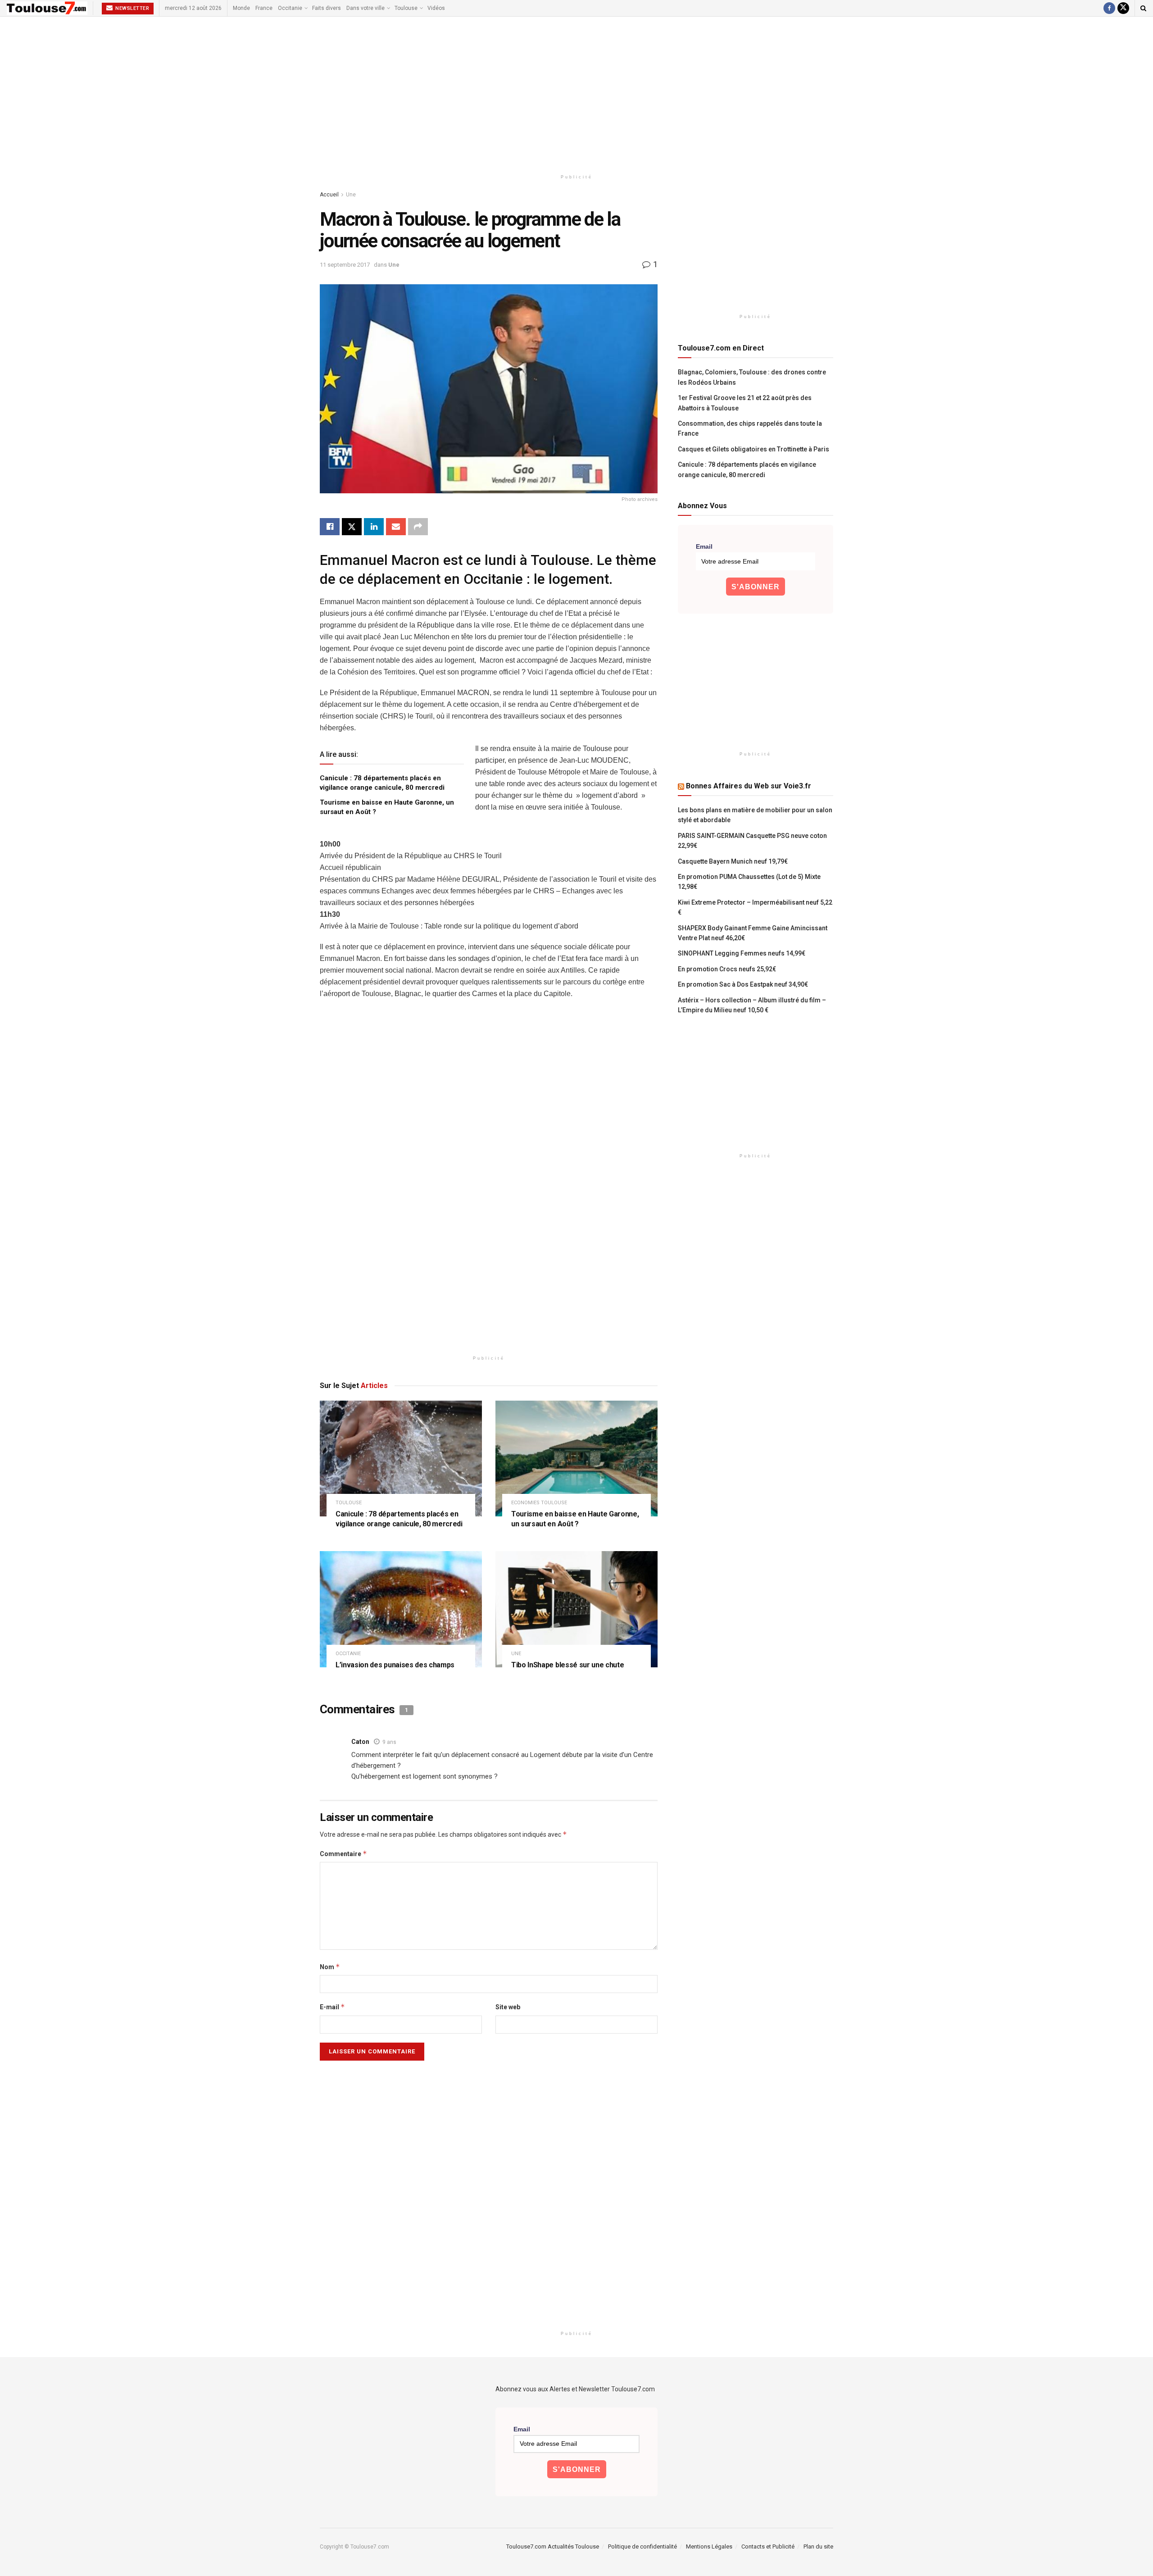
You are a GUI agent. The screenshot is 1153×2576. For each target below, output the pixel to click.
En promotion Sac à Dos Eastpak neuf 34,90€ (743, 984)
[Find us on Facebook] (1109, 8)
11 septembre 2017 (345, 265)
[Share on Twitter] (352, 527)
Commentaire (343, 1854)
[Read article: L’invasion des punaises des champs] (401, 1609)
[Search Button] (1143, 8)
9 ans (389, 1742)
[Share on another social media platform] (418, 527)
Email (704, 546)
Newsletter (132, 8)
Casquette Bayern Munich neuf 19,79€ (733, 861)
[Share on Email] (396, 527)
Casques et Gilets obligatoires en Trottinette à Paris (754, 449)
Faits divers (327, 8)
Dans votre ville (365, 8)
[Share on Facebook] (330, 527)
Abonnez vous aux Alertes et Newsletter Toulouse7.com (575, 2389)
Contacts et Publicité (768, 2546)
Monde (241, 8)
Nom (330, 1967)
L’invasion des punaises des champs (395, 1665)
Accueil (329, 195)
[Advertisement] (576, 93)
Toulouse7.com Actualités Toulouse (553, 2546)
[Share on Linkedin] (374, 527)
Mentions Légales (709, 2546)
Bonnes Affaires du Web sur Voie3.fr (749, 786)
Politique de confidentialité (642, 2546)
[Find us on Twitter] (1123, 8)
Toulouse (406, 8)
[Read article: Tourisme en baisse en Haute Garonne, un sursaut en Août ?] (576, 1459)
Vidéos (436, 8)
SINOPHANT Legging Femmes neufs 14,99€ (742, 953)
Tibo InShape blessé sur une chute (567, 1665)
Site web (508, 2007)
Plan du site (818, 2546)
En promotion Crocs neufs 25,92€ (727, 969)
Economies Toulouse (539, 1503)
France (264, 8)
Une (351, 195)
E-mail (332, 2007)
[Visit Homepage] (47, 8)
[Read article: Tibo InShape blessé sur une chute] (576, 1609)
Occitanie (290, 8)
